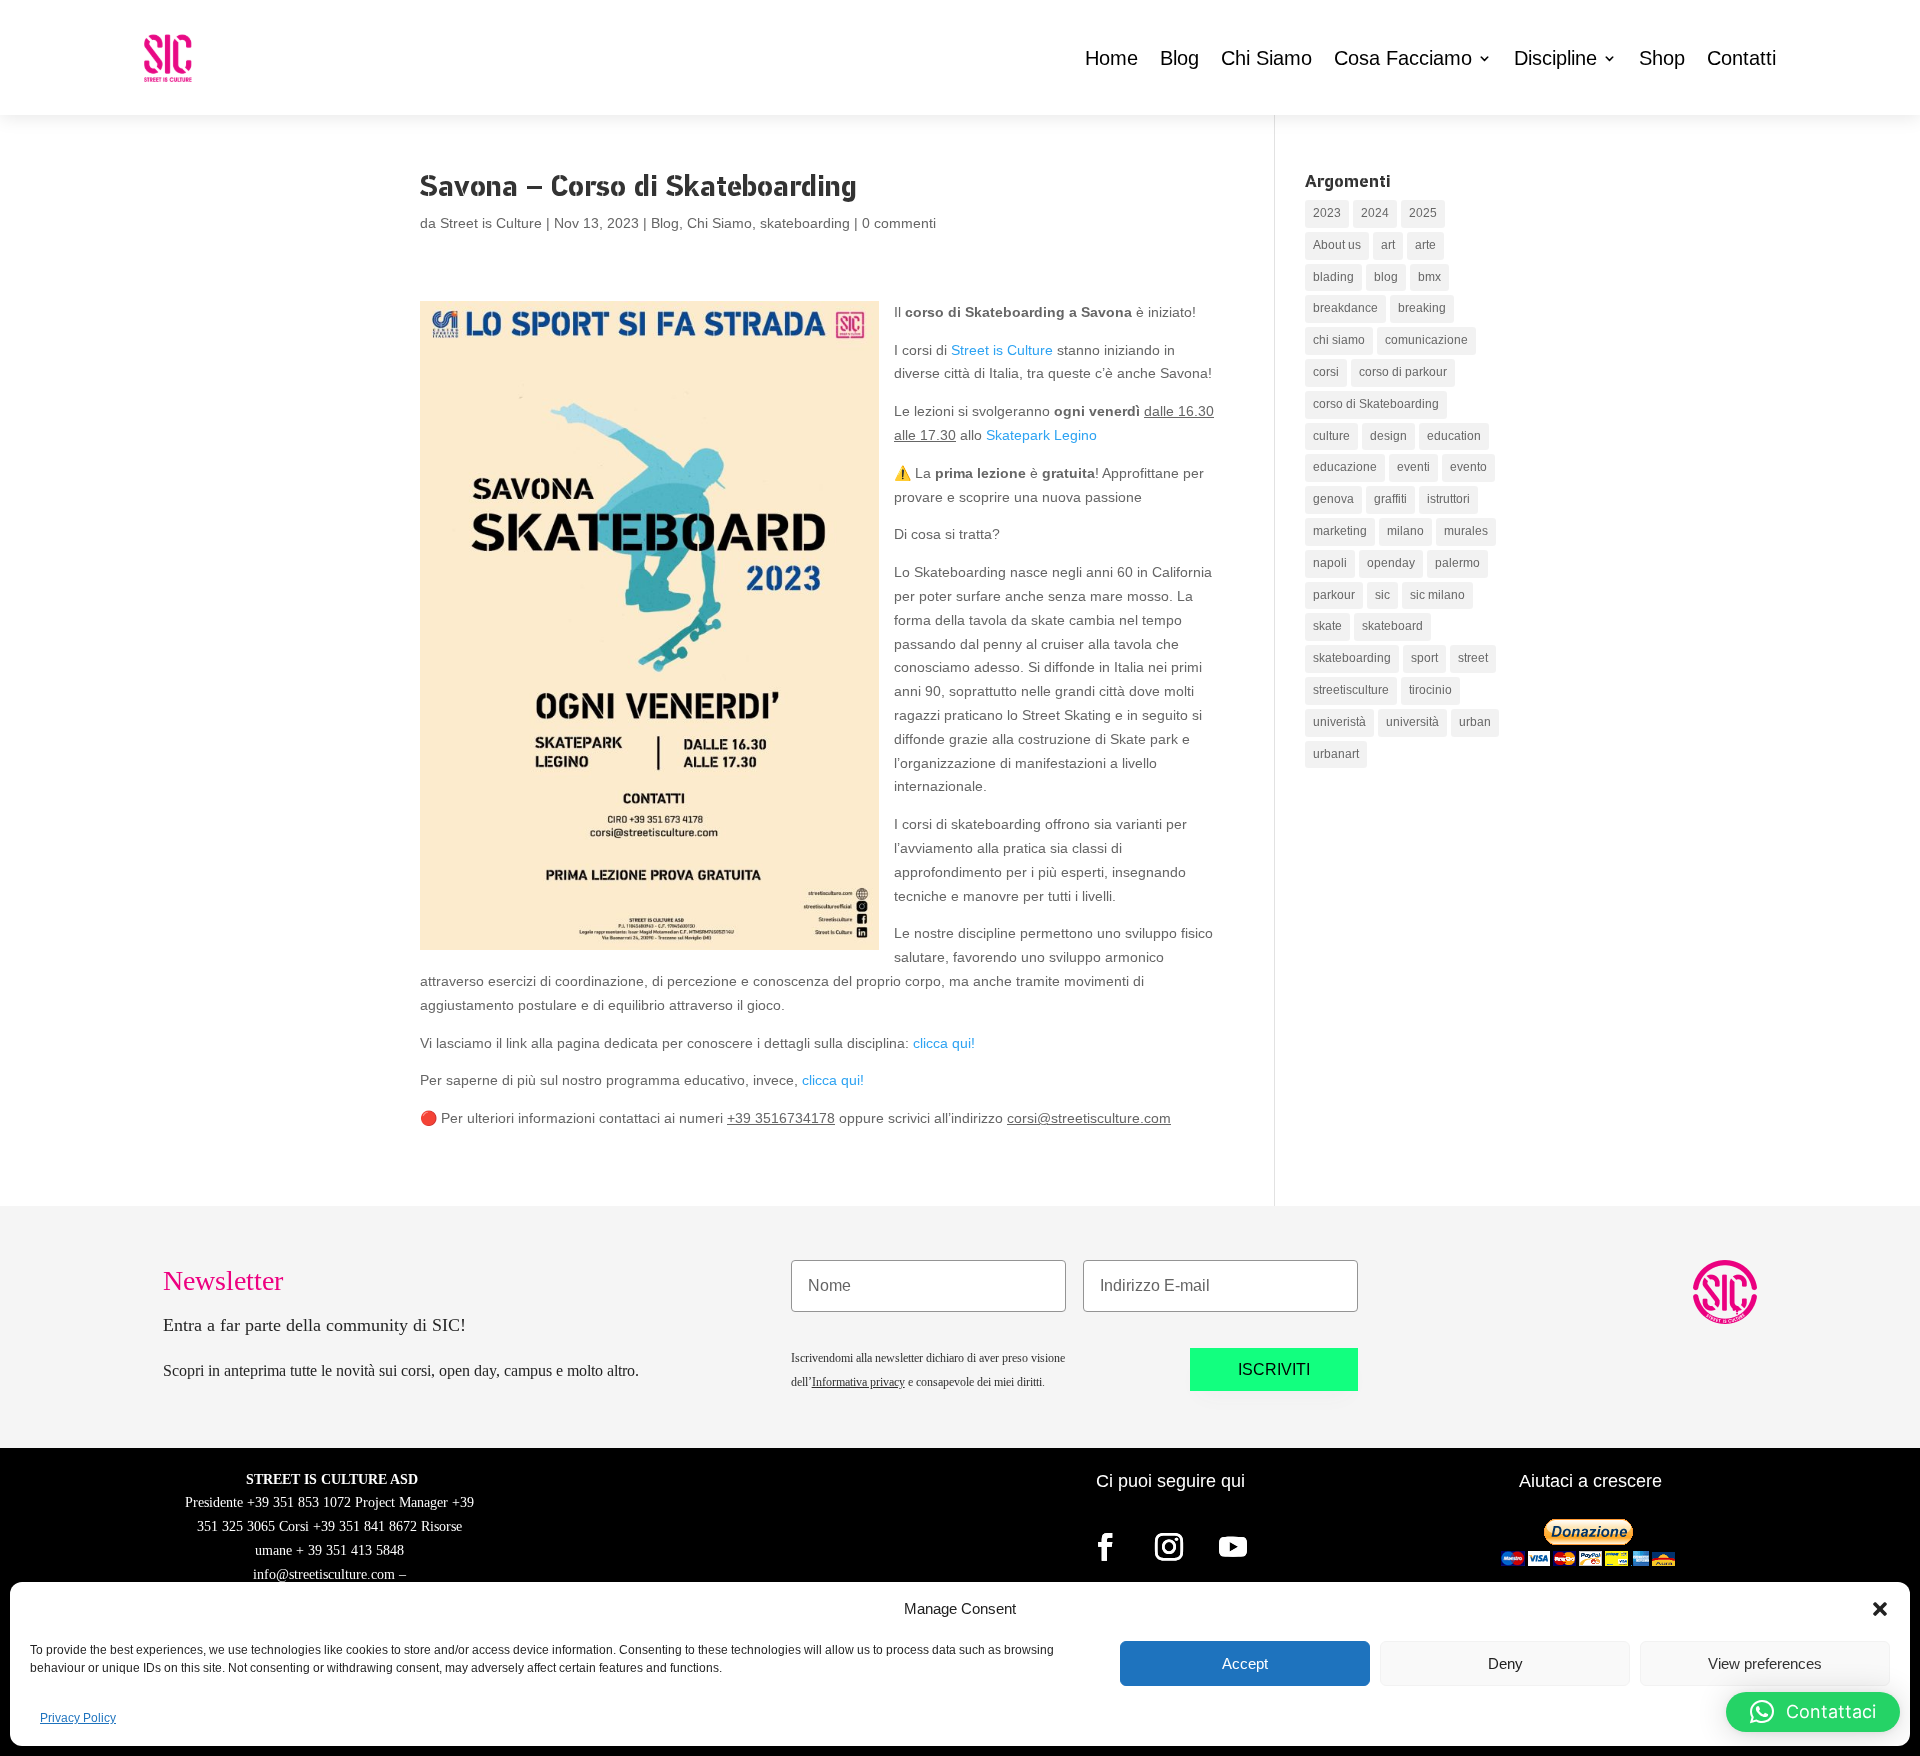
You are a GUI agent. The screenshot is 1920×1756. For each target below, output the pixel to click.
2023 (1327, 213)
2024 (1375, 213)
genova (1333, 499)
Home (1111, 58)
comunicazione (1426, 340)
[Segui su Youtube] (1233, 1547)
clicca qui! (944, 1043)
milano (1405, 531)
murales (1466, 531)
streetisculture (1351, 690)
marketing (1340, 531)
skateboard (1392, 626)
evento (1468, 467)
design (1388, 436)
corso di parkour (1403, 372)
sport (1424, 658)
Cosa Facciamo (1403, 58)
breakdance (1345, 308)
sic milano (1437, 595)
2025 (1423, 213)
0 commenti (899, 223)
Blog (1179, 58)
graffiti (1390, 499)
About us (1337, 245)
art (1388, 245)
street (1473, 658)
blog (1386, 277)
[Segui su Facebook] (1105, 1547)
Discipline (1555, 58)
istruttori (1448, 499)
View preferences (1765, 1663)
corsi (1326, 372)
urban (1475, 722)
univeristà (1339, 722)
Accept (1245, 1663)
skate (1327, 626)
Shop (1662, 58)
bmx (1429, 277)
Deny (1505, 1663)
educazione (1345, 467)
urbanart (1336, 754)
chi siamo (1339, 340)
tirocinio (1430, 690)
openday (1391, 563)
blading (1333, 277)
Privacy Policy (78, 1718)
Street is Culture (491, 223)
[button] (1880, 1609)
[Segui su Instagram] (1169, 1547)
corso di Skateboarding (1376, 404)
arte (1425, 245)
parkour (1334, 595)
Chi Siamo (1266, 58)
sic (1382, 595)
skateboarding (805, 223)
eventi (1413, 467)
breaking (1422, 308)
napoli (1330, 563)
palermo (1457, 563)
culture (1331, 436)
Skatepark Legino (1041, 435)
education (1454, 436)
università (1412, 722)
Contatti (1741, 58)
